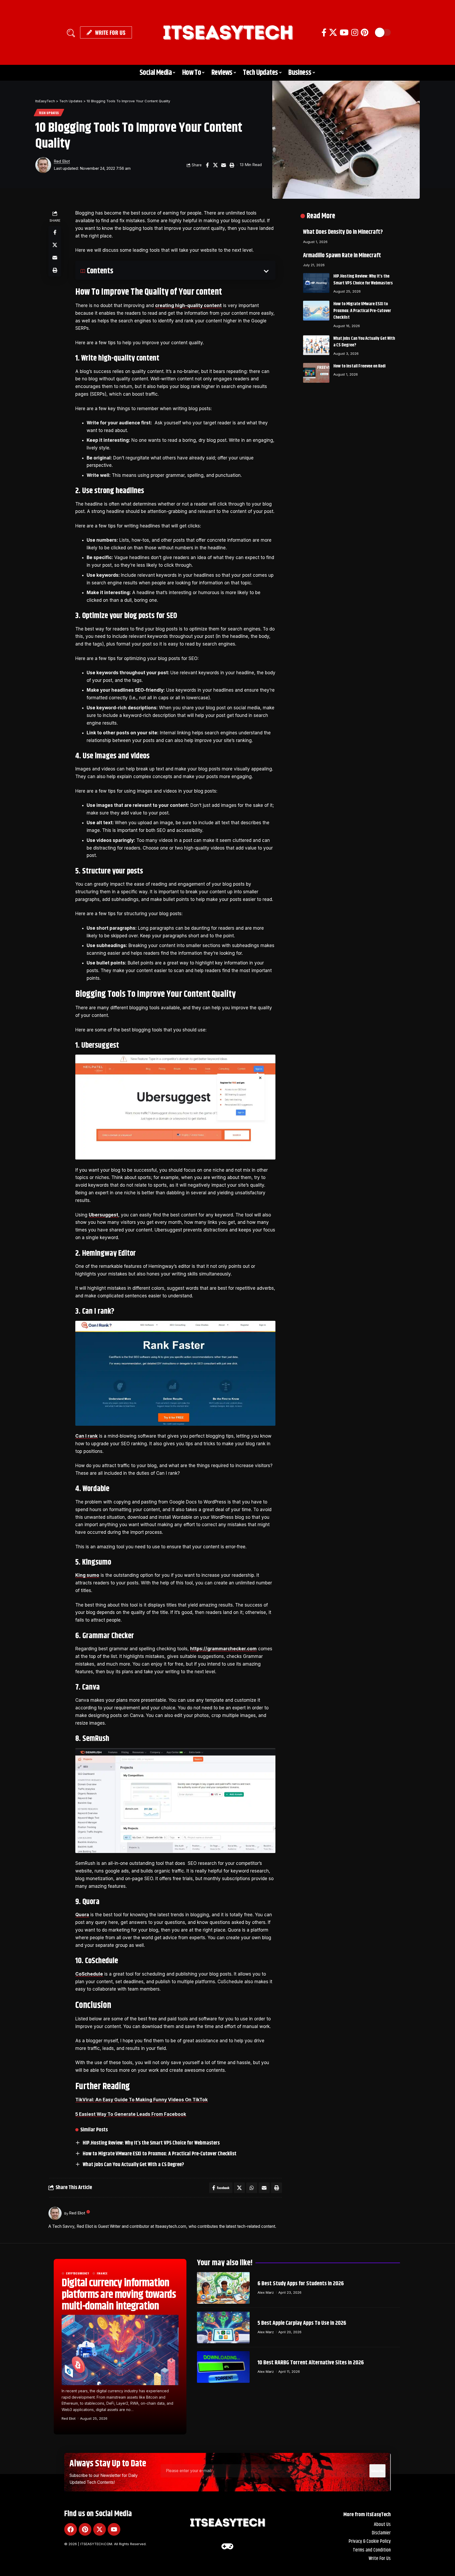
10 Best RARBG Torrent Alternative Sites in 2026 (311, 2363)
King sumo (87, 1575)
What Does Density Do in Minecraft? (343, 232)
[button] (71, 32)
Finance (102, 2273)
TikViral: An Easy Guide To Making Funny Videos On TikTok (142, 2100)
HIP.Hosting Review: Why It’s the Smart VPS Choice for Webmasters (151, 2143)
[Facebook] (324, 33)
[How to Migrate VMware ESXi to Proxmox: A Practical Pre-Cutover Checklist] (316, 311)
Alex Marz (266, 2292)
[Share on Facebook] (207, 165)
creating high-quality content (188, 305)
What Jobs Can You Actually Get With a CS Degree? (133, 2165)
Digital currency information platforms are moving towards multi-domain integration (119, 2295)
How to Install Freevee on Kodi (359, 366)
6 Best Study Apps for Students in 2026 (301, 2284)
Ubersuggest (103, 1215)
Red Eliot (62, 161)
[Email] (224, 165)
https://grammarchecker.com (223, 1649)
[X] (333, 33)
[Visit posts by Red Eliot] (43, 165)
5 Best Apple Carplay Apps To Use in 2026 (302, 2323)
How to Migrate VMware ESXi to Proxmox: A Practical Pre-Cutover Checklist (160, 2154)
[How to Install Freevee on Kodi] (316, 373)
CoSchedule (89, 1974)
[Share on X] (215, 165)
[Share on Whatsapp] (252, 2188)
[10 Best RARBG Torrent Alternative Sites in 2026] (223, 2367)
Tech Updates (49, 113)
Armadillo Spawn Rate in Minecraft (342, 256)
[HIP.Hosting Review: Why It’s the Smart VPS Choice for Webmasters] (316, 283)
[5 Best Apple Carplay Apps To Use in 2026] (223, 2327)
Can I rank (86, 1436)
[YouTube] (344, 33)
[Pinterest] (365, 33)
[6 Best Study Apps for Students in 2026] (223, 2288)
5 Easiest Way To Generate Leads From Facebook (131, 2114)
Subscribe (377, 2471)
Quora (82, 1915)
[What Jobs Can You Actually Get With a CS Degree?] (316, 345)
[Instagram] (355, 33)
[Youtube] (114, 2529)
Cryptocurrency (78, 2273)
